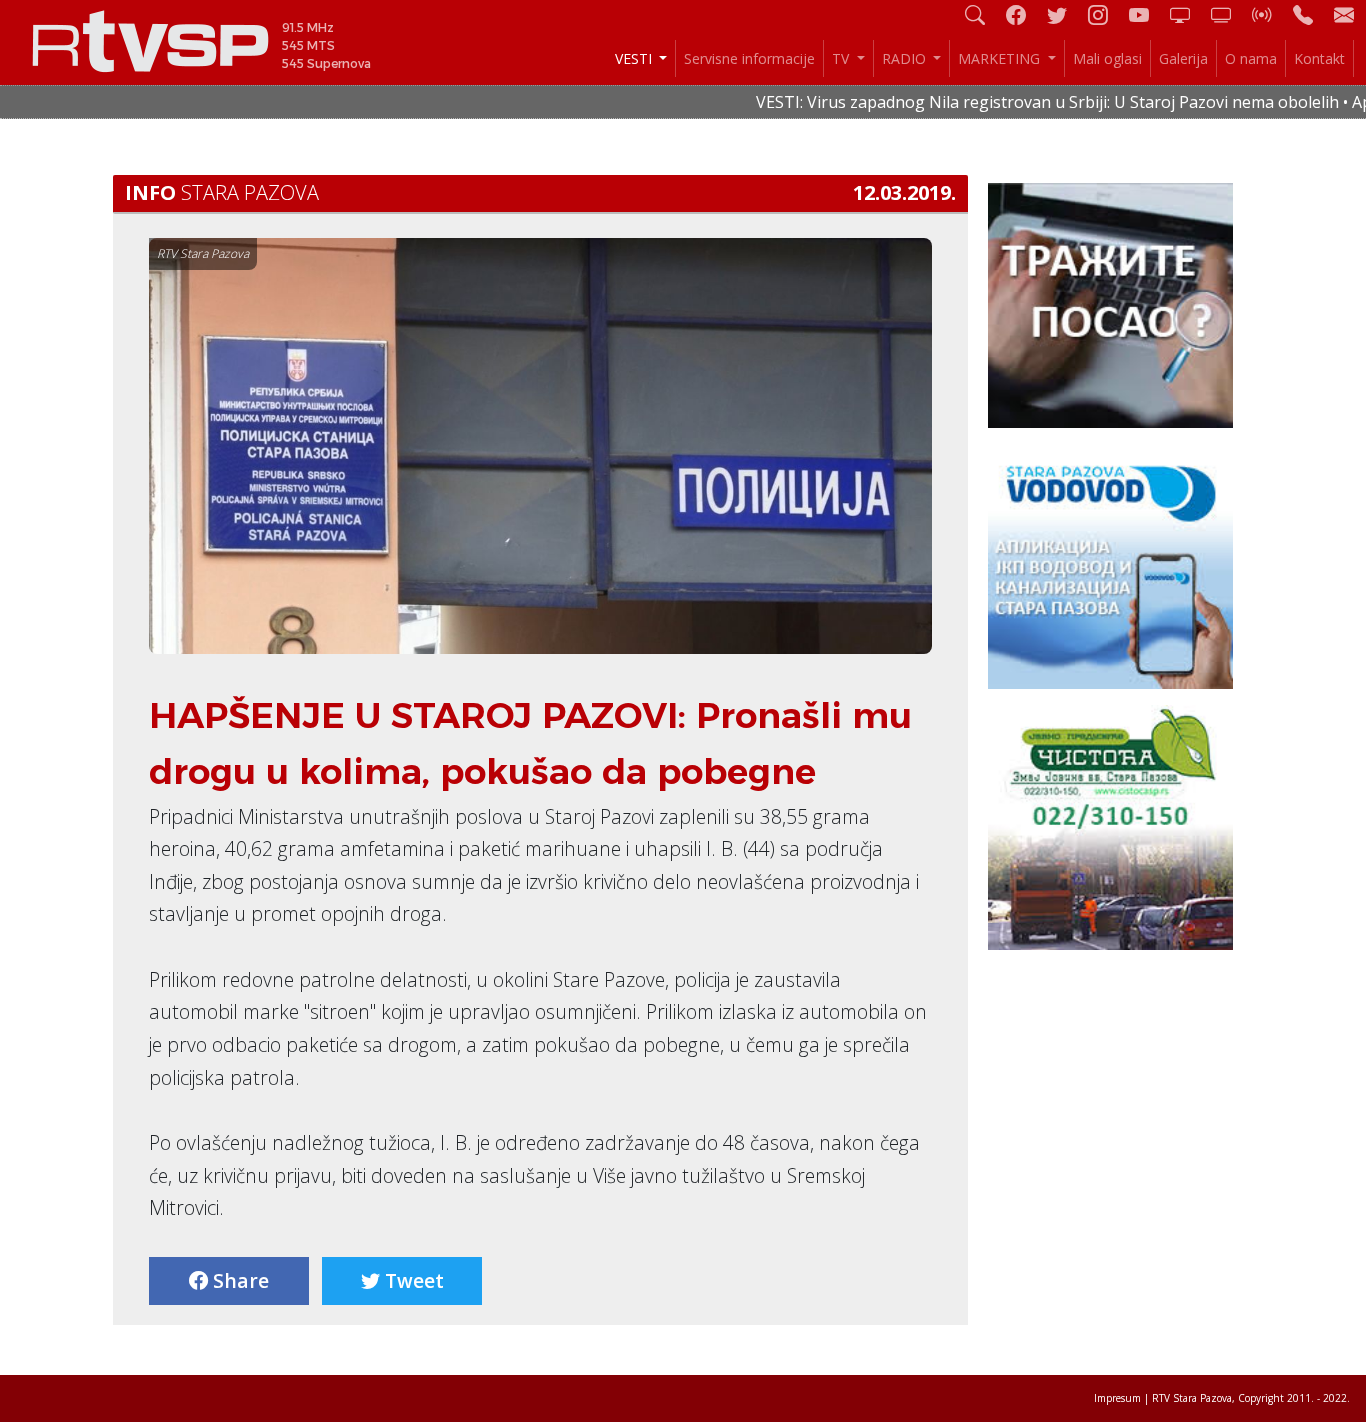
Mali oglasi (1107, 58)
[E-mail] (1344, 14)
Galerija (1183, 58)
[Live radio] (1270, 14)
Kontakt (1319, 58)
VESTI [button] (635, 58)
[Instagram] (1106, 14)
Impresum (1117, 1398)
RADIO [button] (906, 58)
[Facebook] (1024, 14)
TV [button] (842, 58)
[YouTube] (1147, 14)
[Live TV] (1188, 14)
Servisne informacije (749, 58)
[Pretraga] (983, 14)
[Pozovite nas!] (1311, 14)
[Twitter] (1065, 14)
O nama (1251, 58)
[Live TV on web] (1229, 14)
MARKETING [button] (1001, 58)
